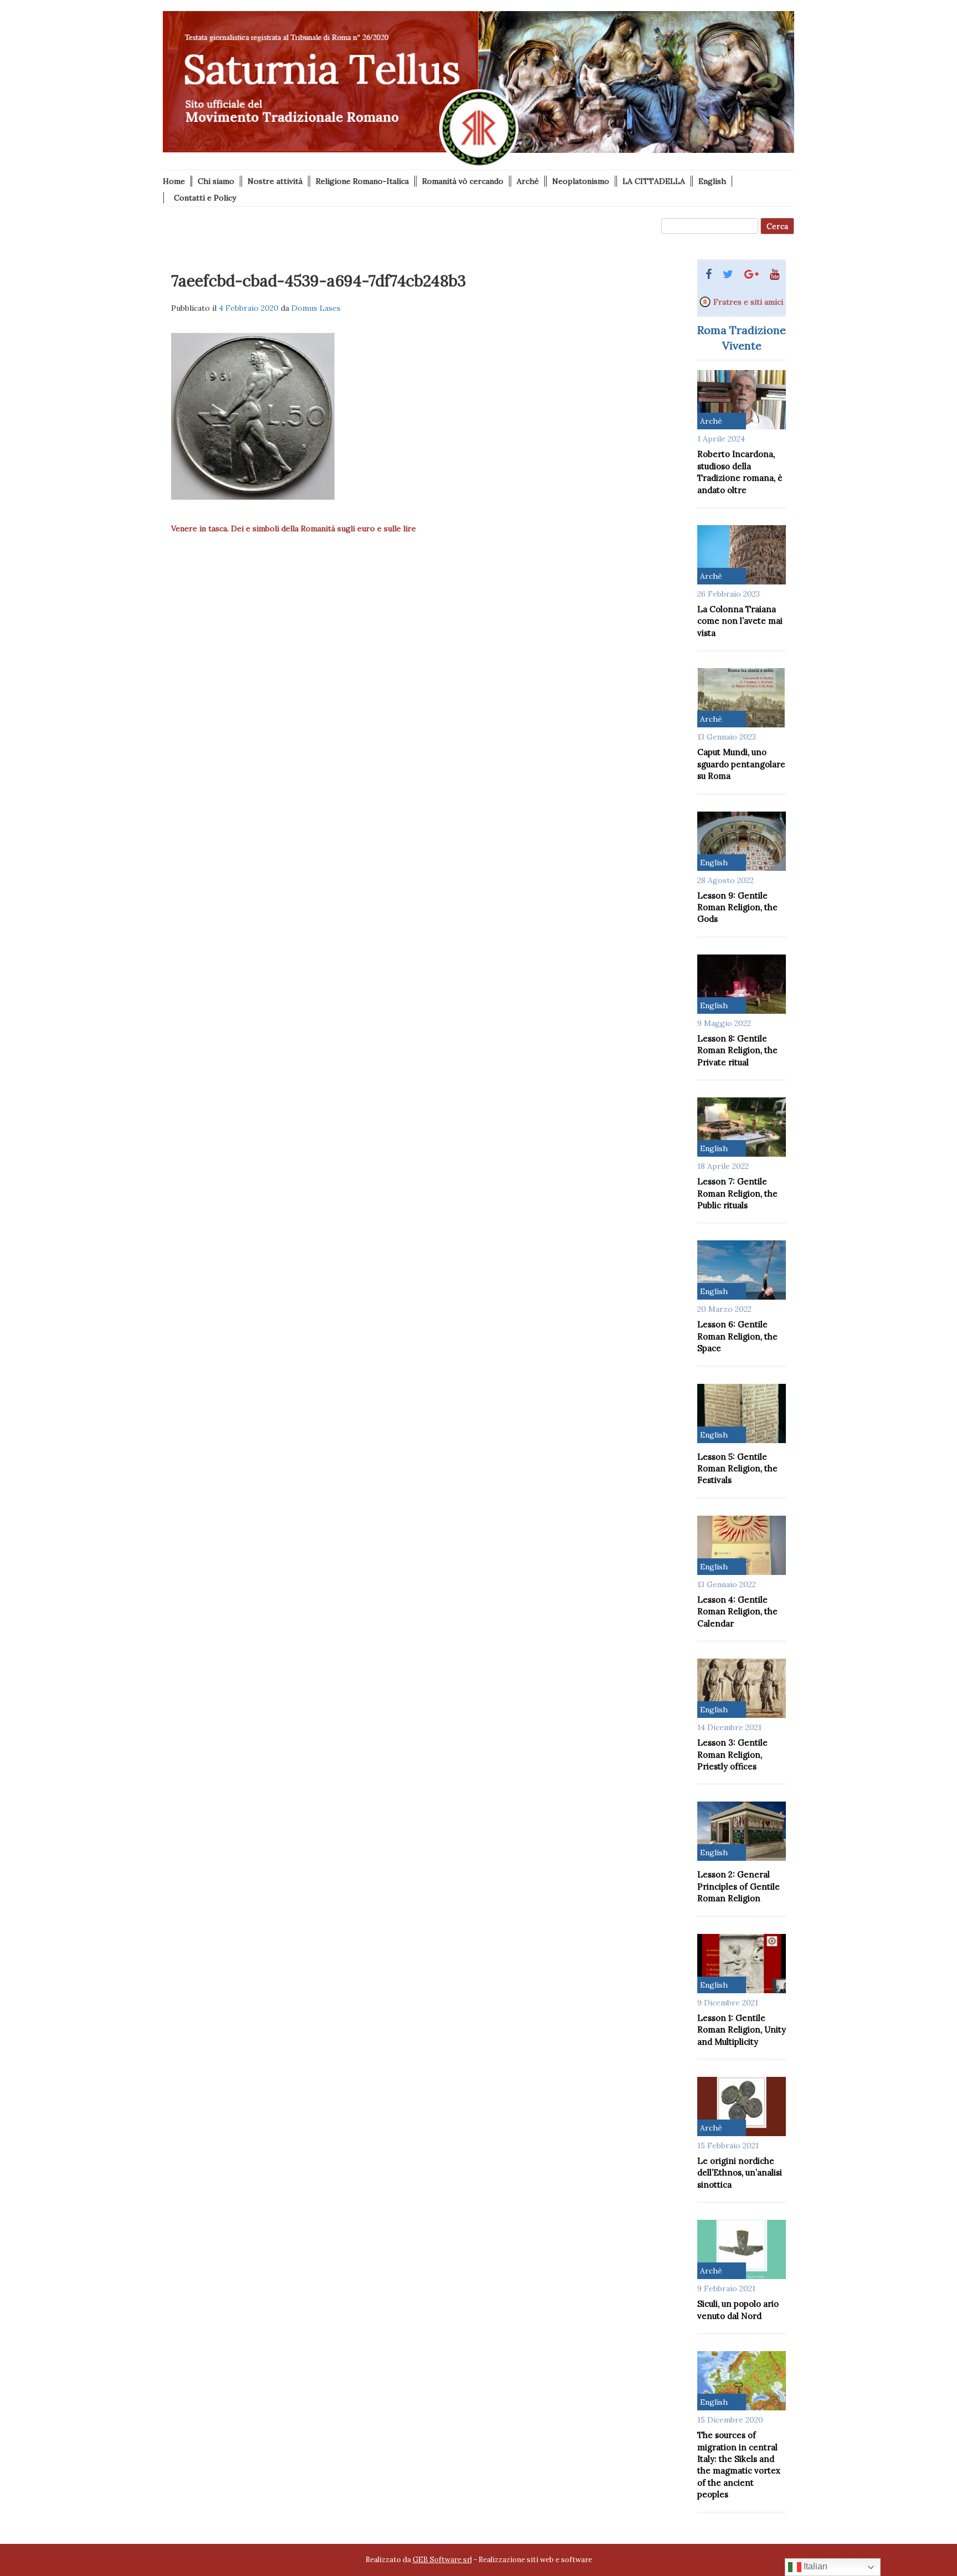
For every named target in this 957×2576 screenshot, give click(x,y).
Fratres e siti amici (748, 302)
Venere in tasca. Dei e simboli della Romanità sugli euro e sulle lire (294, 528)
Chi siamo (216, 181)
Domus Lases (316, 308)
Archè (528, 181)
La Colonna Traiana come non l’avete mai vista (740, 621)
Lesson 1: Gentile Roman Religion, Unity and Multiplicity (742, 2030)
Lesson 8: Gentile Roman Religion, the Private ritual (737, 1050)
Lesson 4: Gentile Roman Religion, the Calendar (737, 1612)
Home (174, 181)
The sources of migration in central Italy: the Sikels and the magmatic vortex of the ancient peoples (739, 2465)
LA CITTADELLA (654, 181)
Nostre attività (275, 181)
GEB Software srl (442, 2560)
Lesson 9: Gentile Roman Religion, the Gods (737, 907)
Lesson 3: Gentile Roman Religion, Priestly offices (732, 1754)
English (712, 181)
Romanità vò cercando (463, 181)
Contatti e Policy (205, 198)
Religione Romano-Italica (362, 181)
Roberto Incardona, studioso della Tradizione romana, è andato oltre (740, 472)
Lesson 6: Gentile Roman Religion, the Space (737, 1336)
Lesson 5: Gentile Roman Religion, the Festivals (737, 1469)
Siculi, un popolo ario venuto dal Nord (738, 2310)
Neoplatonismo (581, 181)
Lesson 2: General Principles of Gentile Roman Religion (739, 1886)
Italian (814, 2566)
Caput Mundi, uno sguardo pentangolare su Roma (741, 764)
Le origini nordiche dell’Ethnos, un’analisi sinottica (740, 2173)
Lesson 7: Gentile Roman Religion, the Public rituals (737, 1193)
